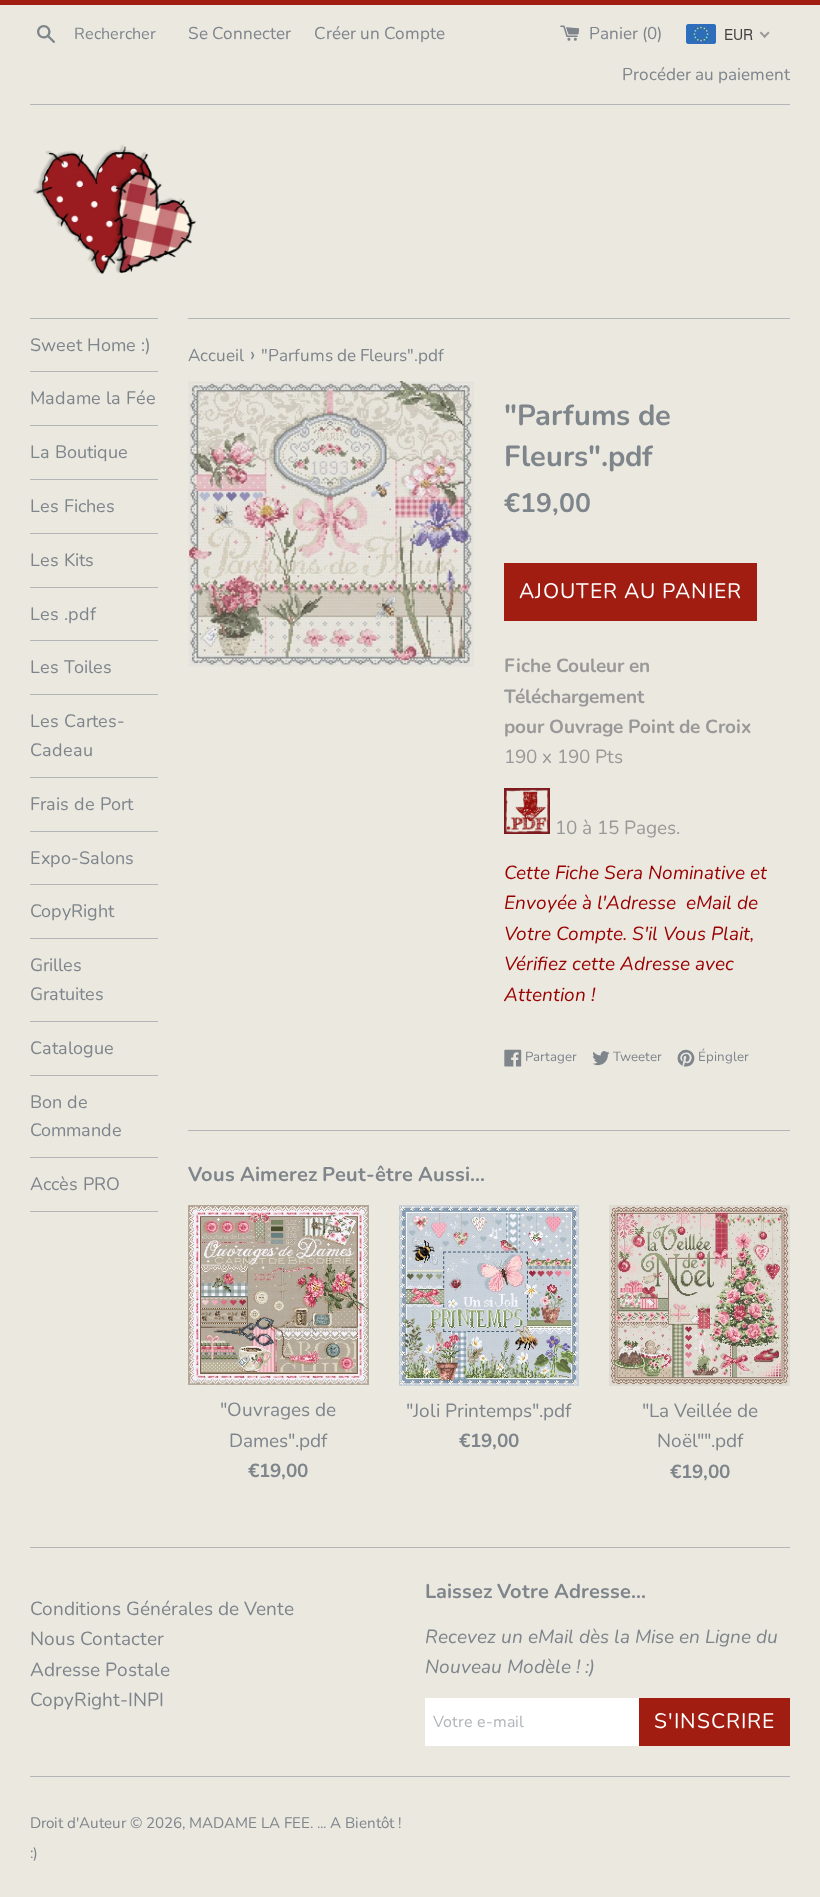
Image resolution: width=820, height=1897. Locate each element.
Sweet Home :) (90, 345)
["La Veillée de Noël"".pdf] (699, 1295)
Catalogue (72, 1048)
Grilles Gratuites (67, 979)
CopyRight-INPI (97, 1700)
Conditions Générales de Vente (162, 1609)
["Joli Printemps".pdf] (489, 1295)
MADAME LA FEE (249, 1823)
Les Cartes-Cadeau (77, 735)
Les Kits (62, 560)
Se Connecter (239, 33)
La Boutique (79, 452)
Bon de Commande (76, 1116)
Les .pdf (63, 614)
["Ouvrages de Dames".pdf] (278, 1295)
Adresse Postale (100, 1670)
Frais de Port (81, 804)
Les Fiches (72, 506)
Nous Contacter (97, 1639)
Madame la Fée (93, 398)
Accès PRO (75, 1184)
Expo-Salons (82, 858)
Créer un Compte (379, 33)
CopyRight (72, 911)
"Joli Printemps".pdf (488, 1411)
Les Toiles (71, 667)
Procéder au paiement (706, 74)
